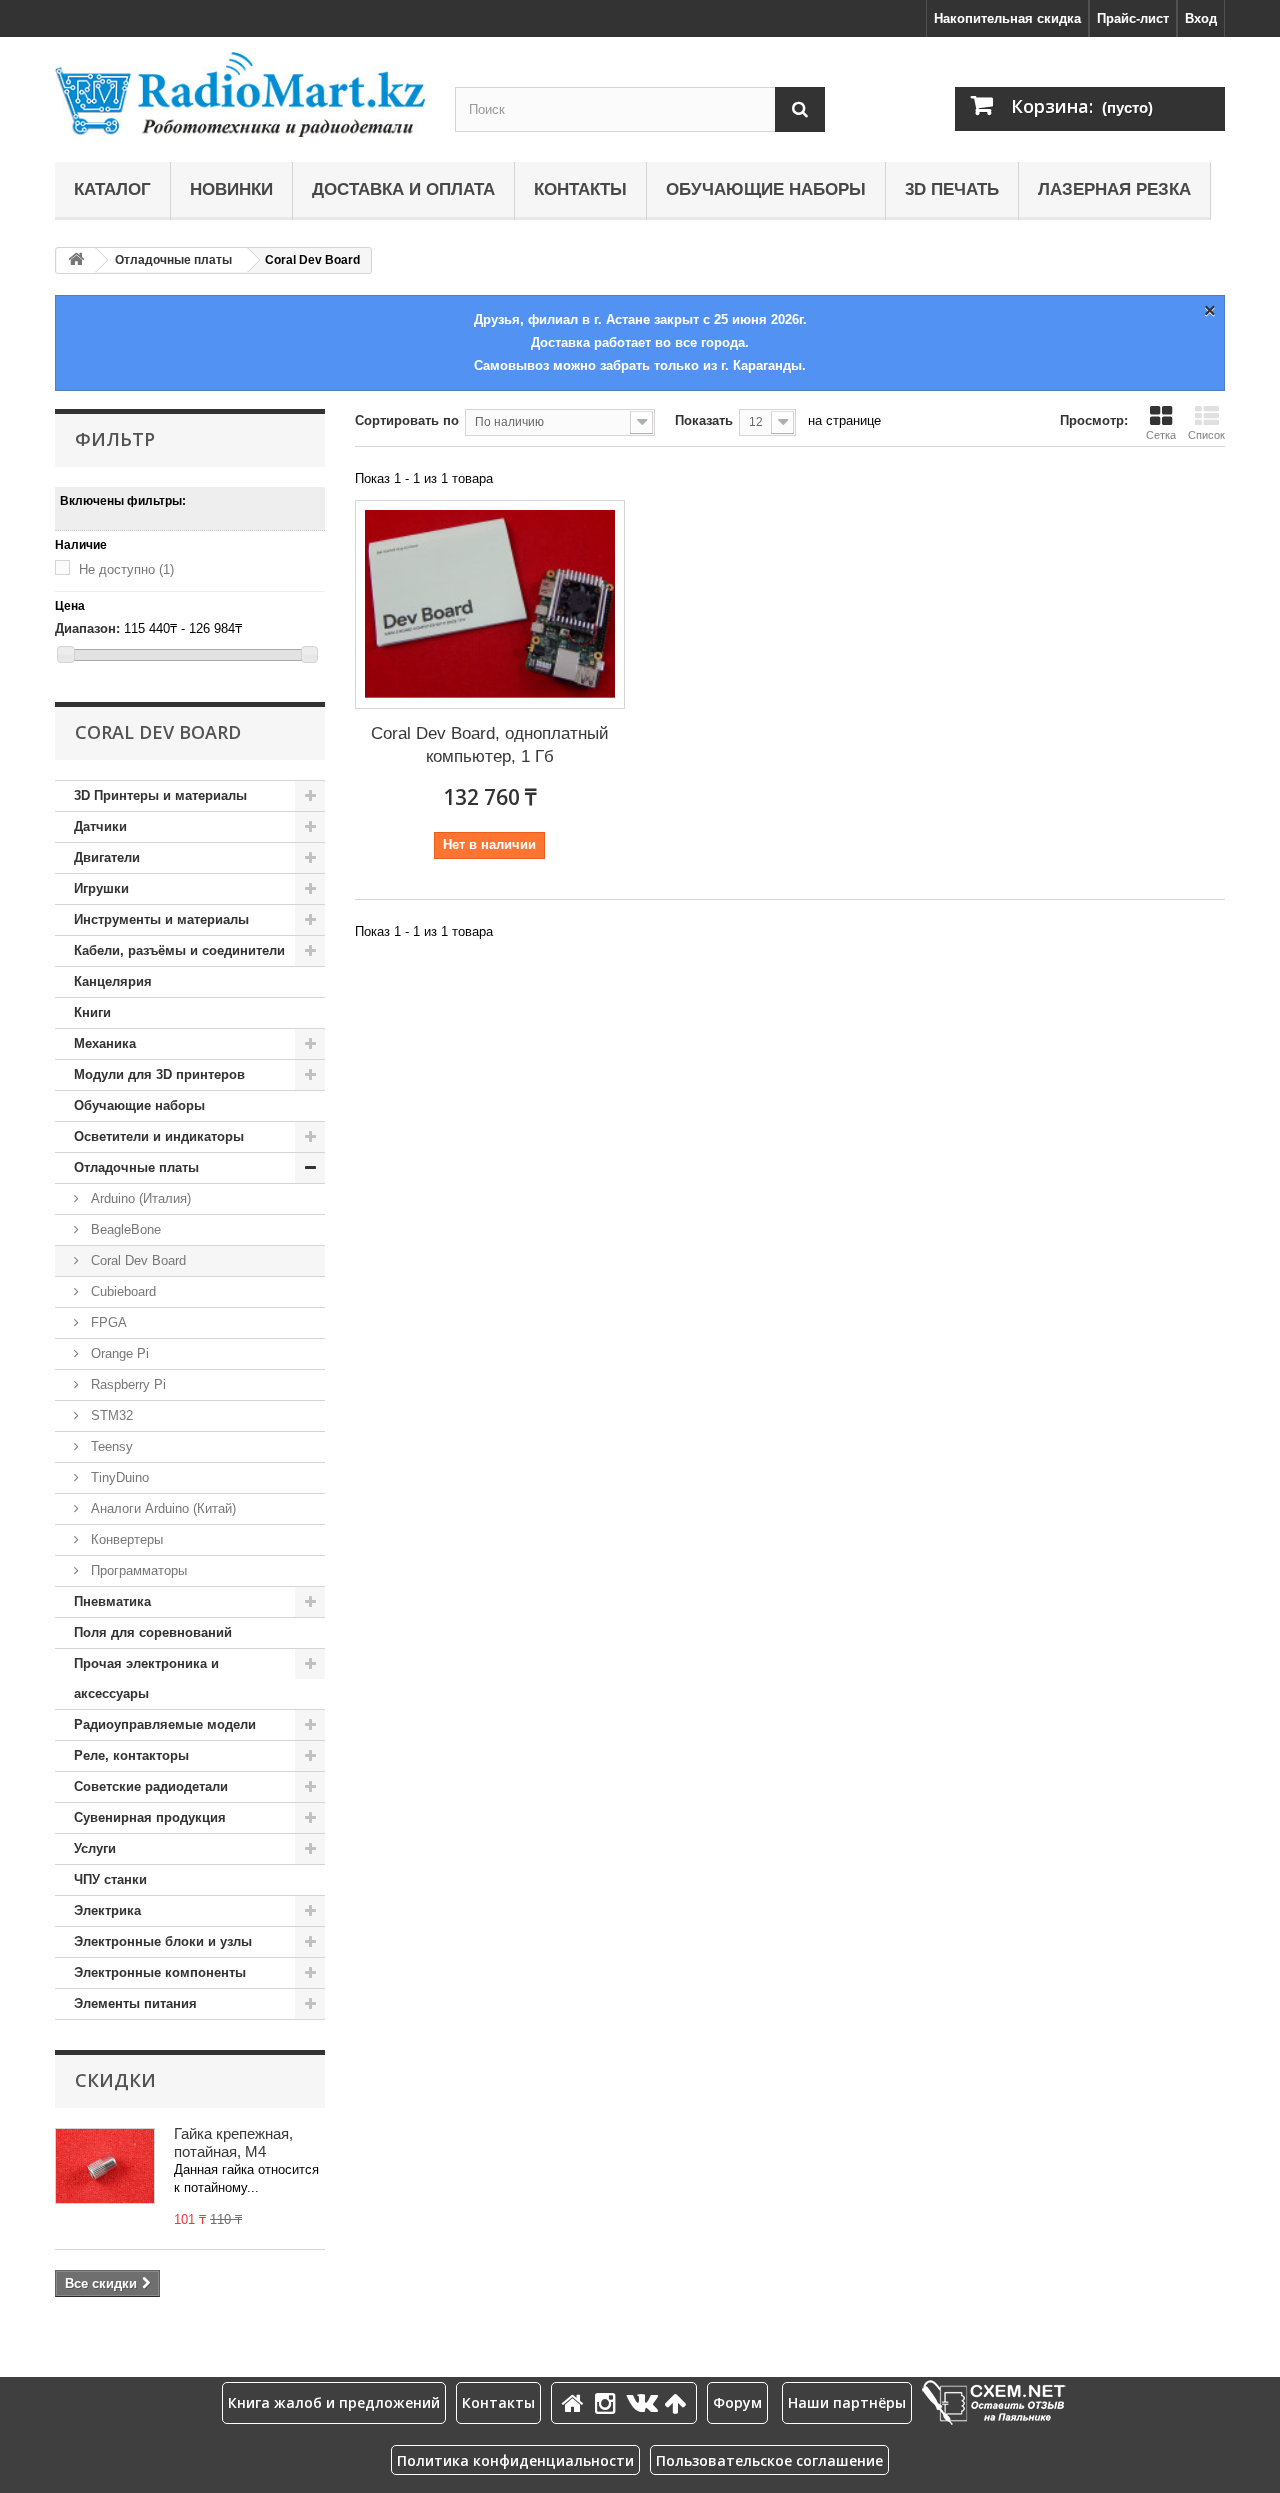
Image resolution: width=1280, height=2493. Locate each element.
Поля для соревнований (153, 1632)
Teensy (110, 1446)
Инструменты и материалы (161, 919)
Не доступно (126, 569)
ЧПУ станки (110, 1879)
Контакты (580, 189)
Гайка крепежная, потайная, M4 (233, 2142)
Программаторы (137, 1570)
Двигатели (107, 857)
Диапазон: (87, 628)
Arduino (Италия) (139, 1198)
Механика (105, 1043)
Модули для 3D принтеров (159, 1074)
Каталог (112, 189)
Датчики (100, 826)
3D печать (952, 189)
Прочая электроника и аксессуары (146, 1678)
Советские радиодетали (151, 1786)
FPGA (107, 1322)
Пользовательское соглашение (769, 2460)
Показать (704, 420)
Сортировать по (407, 420)
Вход (1201, 18)
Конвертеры (125, 1539)
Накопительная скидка (1007, 18)
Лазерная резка (1114, 189)
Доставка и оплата (403, 189)
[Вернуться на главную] (76, 260)
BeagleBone (124, 1229)
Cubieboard (121, 1291)
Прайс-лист (1133, 18)
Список (1206, 435)
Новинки (231, 189)
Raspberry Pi (126, 1384)
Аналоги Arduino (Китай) (161, 1508)
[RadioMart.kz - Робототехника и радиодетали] (240, 94)
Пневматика (112, 1601)
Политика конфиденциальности (515, 2460)
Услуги (95, 1848)
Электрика (107, 1910)
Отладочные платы (173, 260)
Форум (737, 2402)
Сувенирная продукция (150, 1817)
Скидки (115, 2080)
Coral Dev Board (136, 1260)
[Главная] (576, 2402)
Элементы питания (135, 2003)
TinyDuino (118, 1477)
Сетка (1161, 435)
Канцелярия (113, 981)
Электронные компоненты (160, 1972)
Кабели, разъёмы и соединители (179, 950)
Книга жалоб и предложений (334, 2402)
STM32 (110, 1415)
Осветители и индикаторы (159, 1136)
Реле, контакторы (131, 1755)
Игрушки (101, 888)
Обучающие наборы (766, 189)
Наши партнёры (847, 2402)
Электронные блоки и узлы (163, 1941)
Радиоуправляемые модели (165, 1724)
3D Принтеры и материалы (160, 795)
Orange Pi (118, 1353)
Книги (92, 1012)
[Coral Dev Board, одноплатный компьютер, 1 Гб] (490, 604)
